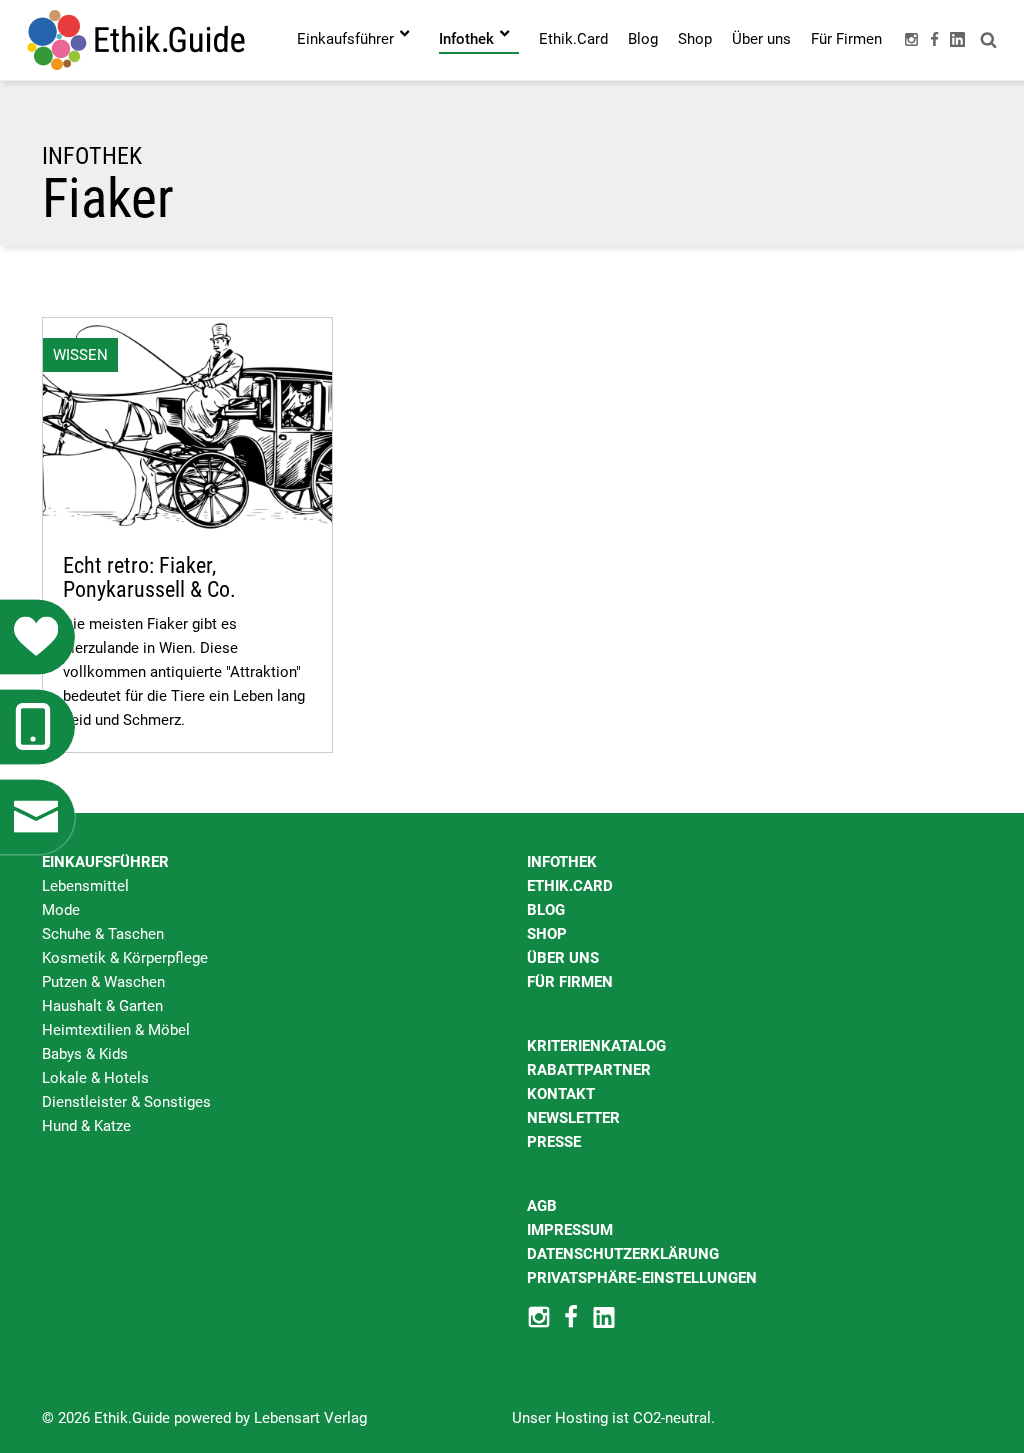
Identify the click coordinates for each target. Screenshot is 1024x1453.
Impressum (570, 1230)
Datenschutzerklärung (623, 1254)
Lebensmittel (85, 886)
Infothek (562, 862)
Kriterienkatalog (596, 1046)
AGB (542, 1206)
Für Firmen (570, 982)
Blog (546, 910)
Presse (554, 1142)
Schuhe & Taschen (103, 934)
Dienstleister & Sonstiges (126, 1102)
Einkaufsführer (105, 862)
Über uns (563, 958)
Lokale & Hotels (95, 1078)
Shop (547, 934)
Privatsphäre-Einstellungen (642, 1278)
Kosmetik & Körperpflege (125, 958)
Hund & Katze (86, 1126)
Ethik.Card (570, 886)
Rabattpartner (589, 1070)
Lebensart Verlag (310, 1418)
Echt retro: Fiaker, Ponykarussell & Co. (149, 577)
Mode (61, 910)
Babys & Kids (85, 1054)
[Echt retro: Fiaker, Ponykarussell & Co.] (187, 425)
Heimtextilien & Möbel (116, 1030)
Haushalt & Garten (102, 1006)
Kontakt (561, 1094)
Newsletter (573, 1118)
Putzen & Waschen (103, 982)
